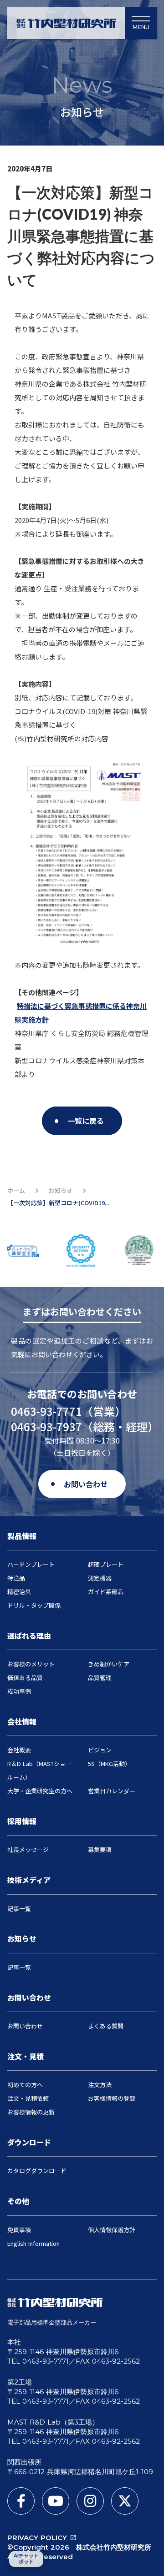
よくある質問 (106, 2026)
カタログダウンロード (37, 2171)
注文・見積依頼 (28, 2098)
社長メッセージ (28, 1849)
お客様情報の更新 (31, 2112)
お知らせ (61, 1191)
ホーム (16, 1191)
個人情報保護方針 (112, 2230)
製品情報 (22, 1536)
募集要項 (100, 1849)
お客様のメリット (31, 1664)
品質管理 (100, 1678)
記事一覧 (19, 1909)
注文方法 (100, 2085)
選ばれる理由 (29, 1635)
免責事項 (19, 2230)
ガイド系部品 (106, 1592)
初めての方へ (25, 2085)
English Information (33, 2243)
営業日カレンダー (112, 1791)
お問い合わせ (29, 1997)
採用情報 (22, 1821)
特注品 (16, 1578)
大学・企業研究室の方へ (40, 1791)
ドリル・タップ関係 (34, 1605)
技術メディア (29, 1880)
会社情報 (22, 1721)
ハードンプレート (31, 1564)
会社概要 (19, 1750)
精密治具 (19, 1592)
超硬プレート (106, 1564)
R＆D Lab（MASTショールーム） (39, 1770)
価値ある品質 (25, 1678)
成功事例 (19, 1691)
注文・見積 (26, 2056)
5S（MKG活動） (109, 1763)
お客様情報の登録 (112, 2098)
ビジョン (100, 1750)
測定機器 (100, 1578)
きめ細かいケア (109, 1664)
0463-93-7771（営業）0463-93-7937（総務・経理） (82, 1419)
